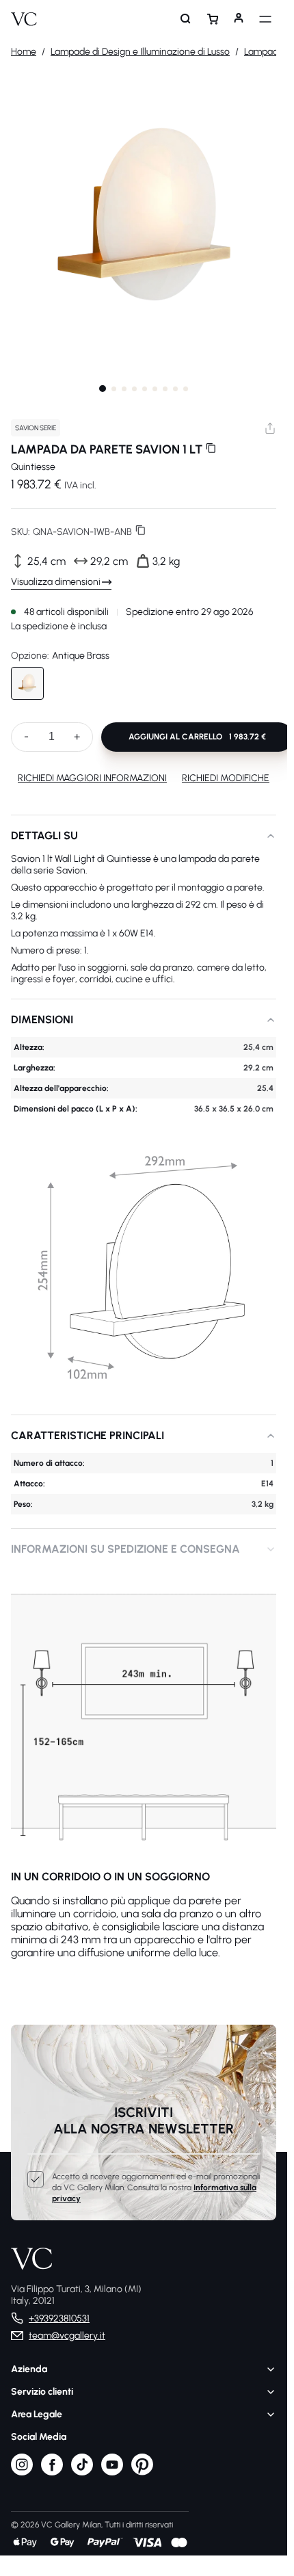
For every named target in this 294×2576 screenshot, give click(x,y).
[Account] (239, 19)
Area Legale (37, 2414)
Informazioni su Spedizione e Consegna (125, 1549)
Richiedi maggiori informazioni (92, 778)
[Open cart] (213, 19)
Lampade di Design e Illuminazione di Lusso (140, 52)
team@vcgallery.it (67, 2336)
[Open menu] (265, 19)
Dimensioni (42, 1020)
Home (24, 52)
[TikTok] (82, 2472)
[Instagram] (22, 2472)
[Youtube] (112, 2472)
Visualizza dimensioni (56, 582)
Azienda (29, 2369)
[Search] (186, 19)
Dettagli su (44, 836)
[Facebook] (52, 2472)
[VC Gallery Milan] (24, 19)
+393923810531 (59, 2318)
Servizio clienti (42, 2392)
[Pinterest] (142, 2472)
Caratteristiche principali (88, 1435)
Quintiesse (33, 467)
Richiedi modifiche (226, 778)
